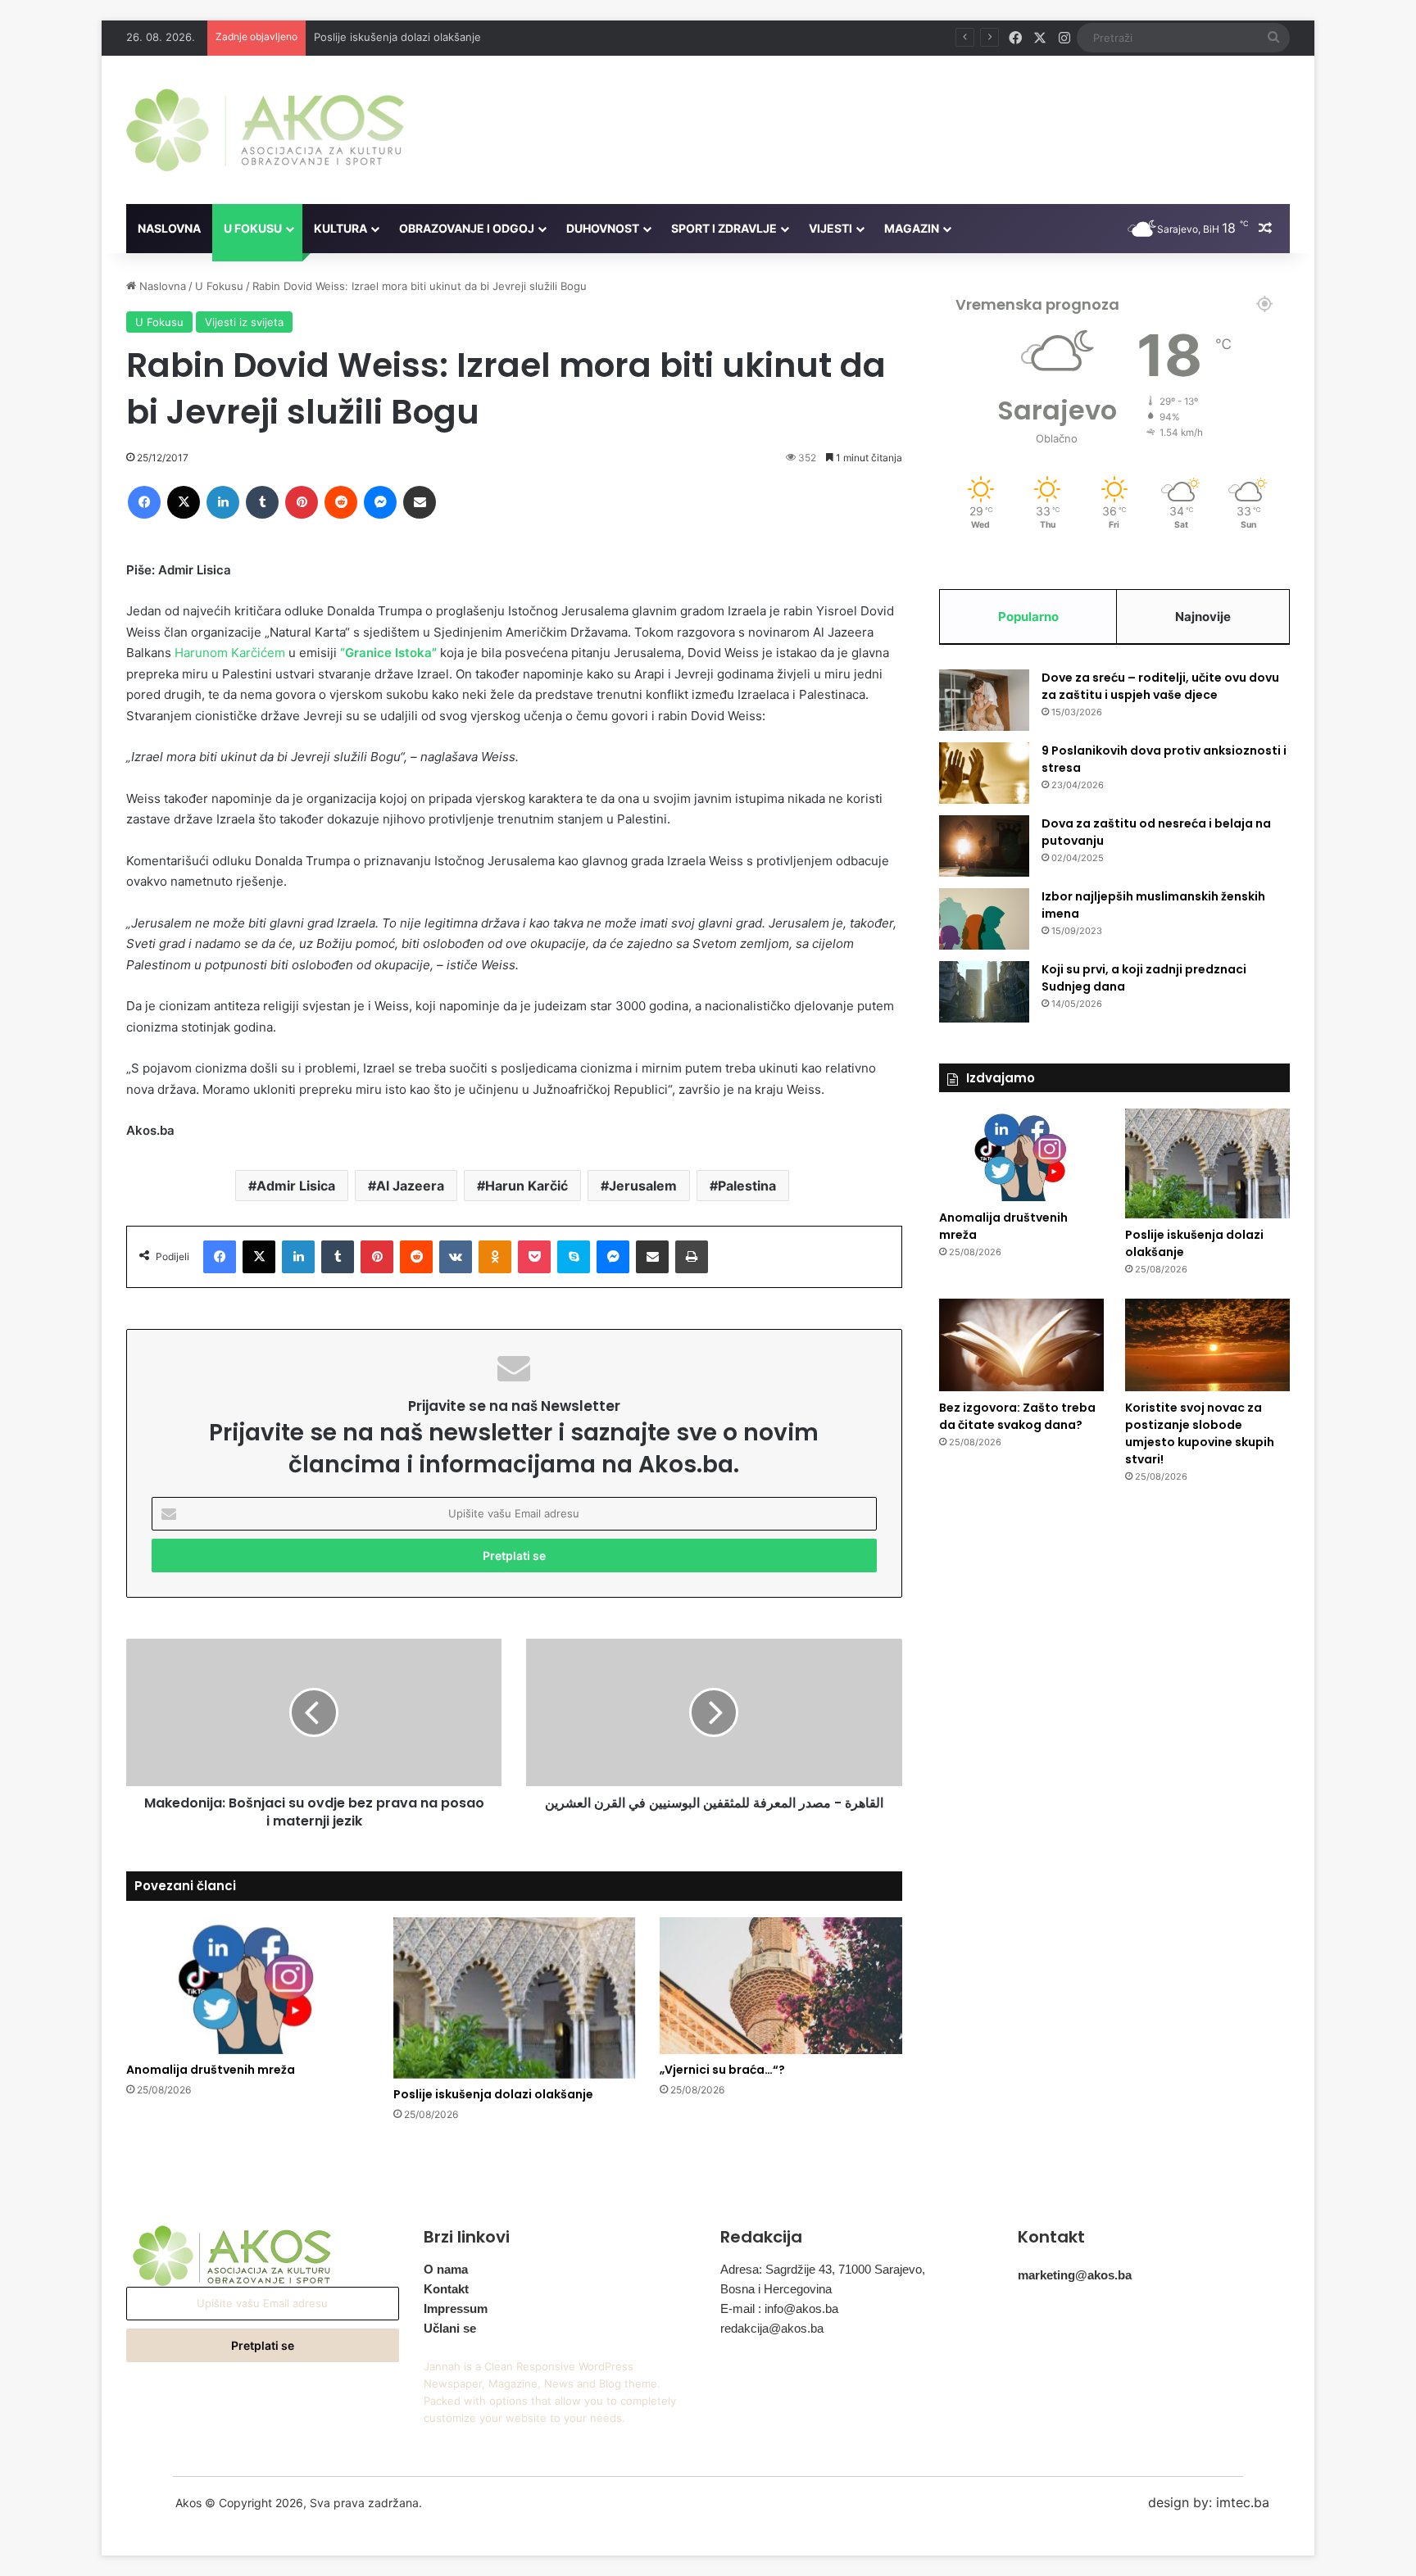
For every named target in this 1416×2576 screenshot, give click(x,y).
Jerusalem (643, 1186)
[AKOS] (265, 130)
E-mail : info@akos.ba (779, 2308)
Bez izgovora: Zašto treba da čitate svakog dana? (1017, 1416)
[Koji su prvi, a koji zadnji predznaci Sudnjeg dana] (984, 992)
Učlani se (450, 2328)
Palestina (747, 1186)
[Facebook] (144, 502)
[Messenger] (380, 502)
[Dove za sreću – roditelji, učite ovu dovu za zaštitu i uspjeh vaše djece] (984, 700)
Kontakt (446, 2289)
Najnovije (1203, 617)
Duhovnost (603, 228)
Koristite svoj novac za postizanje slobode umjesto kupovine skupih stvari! (1200, 1433)
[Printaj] (692, 1257)
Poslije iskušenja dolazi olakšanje (397, 37)
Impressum (456, 2308)
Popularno (1028, 617)
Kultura (340, 228)
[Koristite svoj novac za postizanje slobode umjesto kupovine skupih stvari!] (1207, 1345)
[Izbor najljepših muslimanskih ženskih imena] (984, 919)
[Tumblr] (262, 502)
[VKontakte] (456, 1257)
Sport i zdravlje (724, 228)
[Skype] (574, 1257)
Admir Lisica (296, 1186)
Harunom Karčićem (230, 653)
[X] (184, 502)
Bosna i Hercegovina (776, 2289)
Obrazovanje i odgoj (467, 228)
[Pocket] (534, 1257)
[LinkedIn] (223, 502)
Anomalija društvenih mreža (211, 2070)
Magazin (912, 228)
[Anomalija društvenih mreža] (247, 1986)
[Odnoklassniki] (495, 1257)
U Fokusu (253, 228)
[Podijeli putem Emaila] (420, 502)
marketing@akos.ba (1075, 2275)
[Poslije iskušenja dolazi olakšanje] (515, 1998)
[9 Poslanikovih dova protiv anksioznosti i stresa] (984, 773)
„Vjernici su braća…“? (722, 2070)
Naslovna (169, 228)
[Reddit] (341, 502)
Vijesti (831, 228)
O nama (446, 2269)
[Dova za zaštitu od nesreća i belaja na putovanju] (984, 846)
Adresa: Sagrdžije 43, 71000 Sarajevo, (823, 2269)
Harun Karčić (526, 1186)
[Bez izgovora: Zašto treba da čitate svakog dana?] (1021, 1345)
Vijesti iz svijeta (244, 322)
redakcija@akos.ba (772, 2328)
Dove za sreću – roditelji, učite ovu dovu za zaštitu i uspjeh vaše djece (1160, 686)
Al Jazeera (410, 1186)
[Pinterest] (302, 502)
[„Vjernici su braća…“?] (781, 1986)
